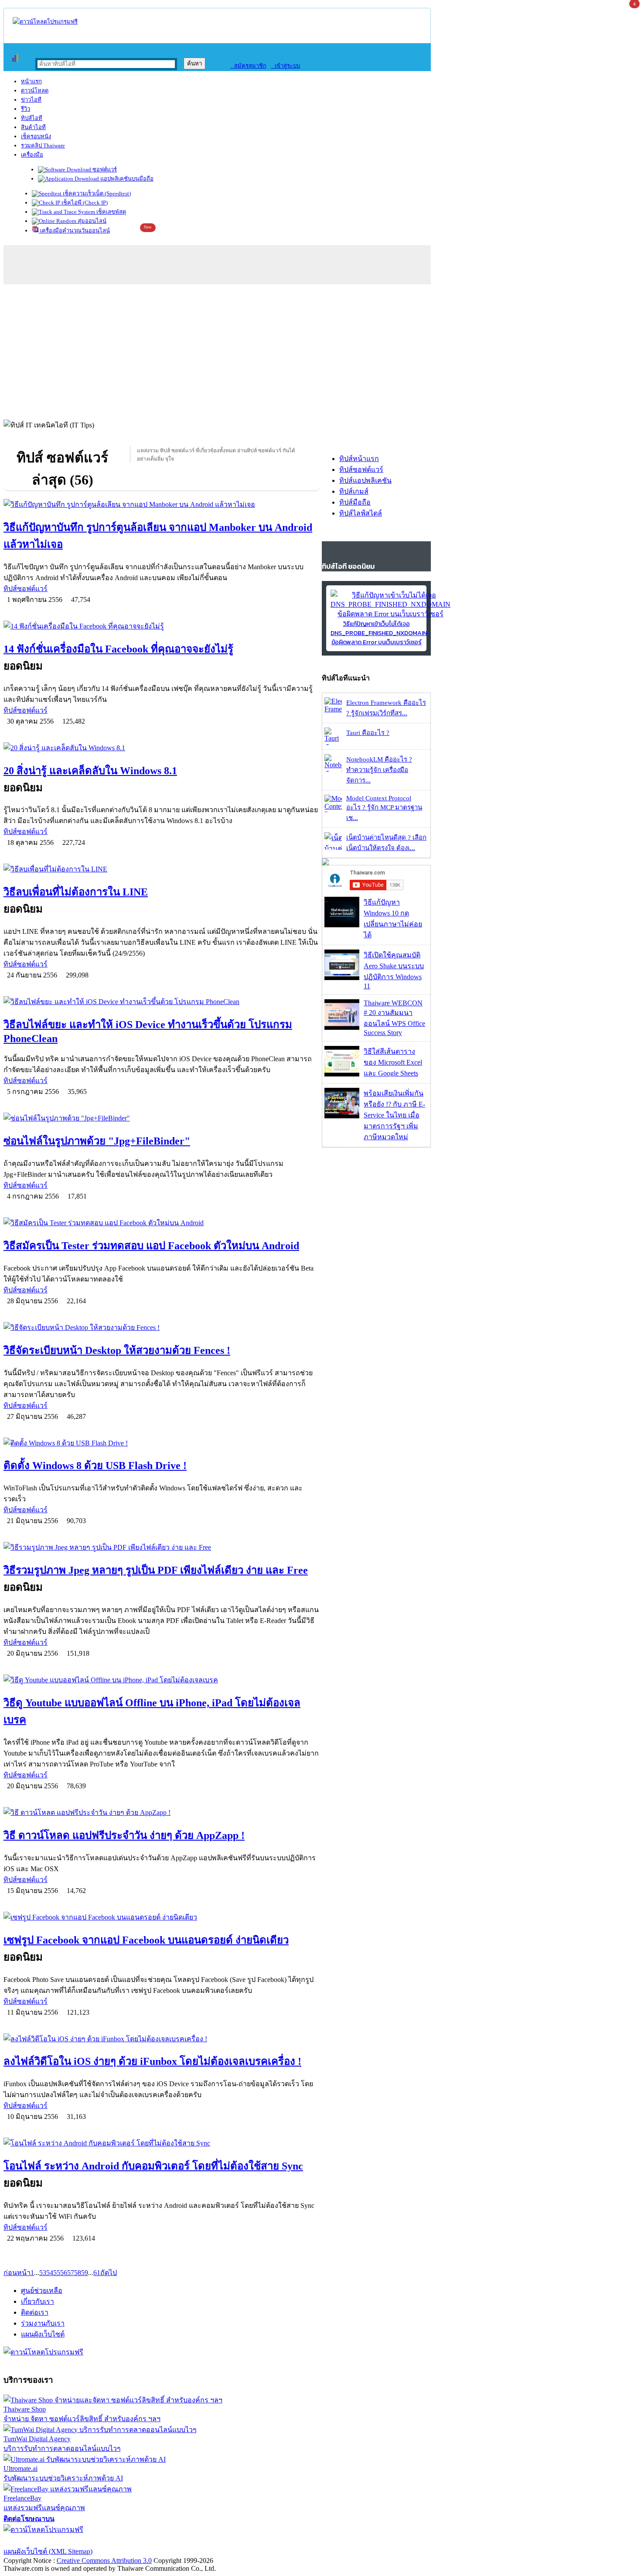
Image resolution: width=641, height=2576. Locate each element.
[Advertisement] (320, 350)
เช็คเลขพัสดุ (111, 212)
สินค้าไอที (33, 127)
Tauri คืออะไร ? (368, 733)
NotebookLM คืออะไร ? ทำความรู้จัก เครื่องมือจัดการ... (379, 770)
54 (50, 2273)
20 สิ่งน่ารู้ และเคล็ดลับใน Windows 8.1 (90, 771)
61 (97, 2273)
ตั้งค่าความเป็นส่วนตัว (37, 2540)
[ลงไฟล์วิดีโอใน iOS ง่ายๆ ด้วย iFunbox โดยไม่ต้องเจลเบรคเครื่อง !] (162, 2039)
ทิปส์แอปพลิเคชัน (365, 480)
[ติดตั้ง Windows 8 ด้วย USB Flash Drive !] (162, 1443)
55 (57, 2273)
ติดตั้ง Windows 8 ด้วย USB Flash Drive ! (95, 1466)
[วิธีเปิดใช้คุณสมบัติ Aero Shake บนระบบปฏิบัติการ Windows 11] (342, 978)
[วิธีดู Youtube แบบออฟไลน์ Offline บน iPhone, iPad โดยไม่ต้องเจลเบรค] (162, 1680)
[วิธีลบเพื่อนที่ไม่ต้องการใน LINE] (162, 869)
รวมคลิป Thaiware (43, 145)
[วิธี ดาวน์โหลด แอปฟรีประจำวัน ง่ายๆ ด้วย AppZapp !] (162, 1812)
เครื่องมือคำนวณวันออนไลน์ (74, 231)
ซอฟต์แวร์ (104, 169)
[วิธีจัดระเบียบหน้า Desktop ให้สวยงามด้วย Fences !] (162, 1327)
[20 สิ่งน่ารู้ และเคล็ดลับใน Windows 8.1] (162, 748)
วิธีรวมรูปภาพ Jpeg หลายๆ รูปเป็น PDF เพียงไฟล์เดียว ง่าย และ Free (156, 1570)
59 (85, 2273)
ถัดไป (109, 2273)
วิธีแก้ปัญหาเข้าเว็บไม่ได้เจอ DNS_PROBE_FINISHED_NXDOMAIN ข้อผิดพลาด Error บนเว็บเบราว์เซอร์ (379, 633)
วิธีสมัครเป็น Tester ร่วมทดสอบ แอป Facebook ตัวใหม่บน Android (151, 1246)
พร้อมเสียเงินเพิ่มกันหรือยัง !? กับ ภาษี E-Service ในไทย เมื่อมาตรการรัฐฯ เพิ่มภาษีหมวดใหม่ (394, 1115)
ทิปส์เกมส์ (354, 491)
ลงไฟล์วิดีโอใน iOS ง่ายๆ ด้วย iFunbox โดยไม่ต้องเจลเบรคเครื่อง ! (152, 2061)
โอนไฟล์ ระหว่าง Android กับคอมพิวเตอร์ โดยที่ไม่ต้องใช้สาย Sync (153, 2166)
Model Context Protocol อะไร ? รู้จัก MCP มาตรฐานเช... (384, 808)
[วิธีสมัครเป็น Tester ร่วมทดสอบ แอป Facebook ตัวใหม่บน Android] (162, 1223)
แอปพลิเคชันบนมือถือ (126, 179)
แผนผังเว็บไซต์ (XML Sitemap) (48, 2551)
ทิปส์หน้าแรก (359, 459)
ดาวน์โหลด (35, 91)
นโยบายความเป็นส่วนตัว (116, 2540)
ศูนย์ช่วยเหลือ (42, 2291)
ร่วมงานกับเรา (43, 2323)
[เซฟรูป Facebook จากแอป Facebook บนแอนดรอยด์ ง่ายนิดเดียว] (162, 1917)
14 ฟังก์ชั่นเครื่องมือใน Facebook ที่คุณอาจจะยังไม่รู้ (118, 649)
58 (78, 2273)
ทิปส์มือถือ (355, 502)
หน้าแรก (31, 81)
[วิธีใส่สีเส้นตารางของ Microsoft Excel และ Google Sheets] (342, 1074)
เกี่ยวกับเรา (38, 2301)
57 (71, 2273)
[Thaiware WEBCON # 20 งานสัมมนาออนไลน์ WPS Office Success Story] (342, 1027)
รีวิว (26, 109)
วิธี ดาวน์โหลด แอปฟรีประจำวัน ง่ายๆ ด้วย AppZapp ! (124, 1835)
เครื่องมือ (32, 155)
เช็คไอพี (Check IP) (84, 203)
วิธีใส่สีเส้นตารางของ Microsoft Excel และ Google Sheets (393, 1062)
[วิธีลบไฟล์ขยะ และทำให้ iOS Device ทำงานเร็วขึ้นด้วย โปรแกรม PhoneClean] (162, 1002)
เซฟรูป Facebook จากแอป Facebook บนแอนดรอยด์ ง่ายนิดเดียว (146, 1940)
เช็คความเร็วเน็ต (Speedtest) (96, 193)
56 (64, 2273)
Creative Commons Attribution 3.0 (104, 2561)
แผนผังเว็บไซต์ (43, 2334)
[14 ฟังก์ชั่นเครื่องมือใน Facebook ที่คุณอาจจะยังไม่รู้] (162, 626)
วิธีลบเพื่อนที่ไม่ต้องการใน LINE (76, 892)
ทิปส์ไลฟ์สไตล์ (361, 513)
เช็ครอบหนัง (36, 136)
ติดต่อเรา (35, 2312)
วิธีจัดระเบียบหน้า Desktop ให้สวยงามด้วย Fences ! (117, 1350)
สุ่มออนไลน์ (91, 221)
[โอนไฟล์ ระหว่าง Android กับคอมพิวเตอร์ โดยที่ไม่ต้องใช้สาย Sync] (162, 2143)
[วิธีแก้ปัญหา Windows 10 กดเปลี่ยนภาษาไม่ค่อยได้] (342, 925)
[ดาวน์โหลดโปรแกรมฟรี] (45, 22)
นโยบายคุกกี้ (180, 2540)
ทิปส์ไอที (32, 118)
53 (43, 2273)
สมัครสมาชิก (248, 66)
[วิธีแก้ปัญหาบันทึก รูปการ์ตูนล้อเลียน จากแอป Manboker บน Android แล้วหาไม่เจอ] (162, 504)
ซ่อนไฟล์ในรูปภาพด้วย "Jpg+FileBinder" (97, 1141)
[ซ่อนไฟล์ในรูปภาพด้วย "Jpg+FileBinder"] (162, 1118)
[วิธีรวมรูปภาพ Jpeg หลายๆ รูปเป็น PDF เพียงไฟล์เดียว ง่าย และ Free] (162, 1547)
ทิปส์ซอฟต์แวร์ (26, 589)
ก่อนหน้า (17, 2273)
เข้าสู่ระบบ (285, 66)
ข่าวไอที (31, 100)
